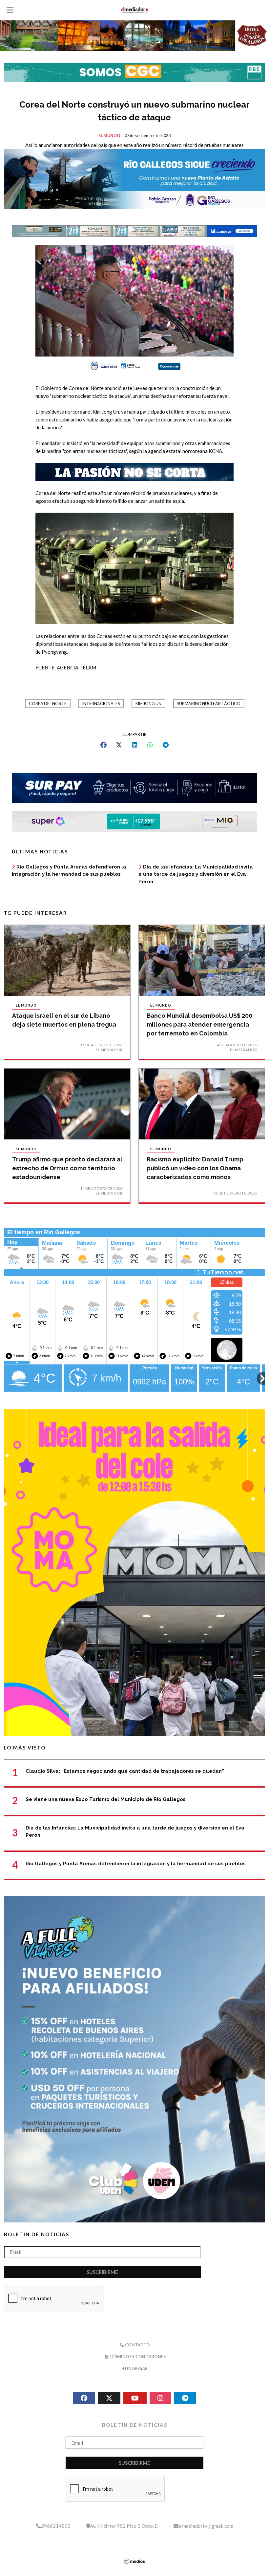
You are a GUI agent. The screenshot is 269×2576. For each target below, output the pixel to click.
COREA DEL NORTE (48, 704)
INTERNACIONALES (101, 704)
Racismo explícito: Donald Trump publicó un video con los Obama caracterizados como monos (195, 1168)
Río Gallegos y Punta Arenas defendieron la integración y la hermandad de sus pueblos (136, 1864)
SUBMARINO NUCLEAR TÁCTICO (209, 704)
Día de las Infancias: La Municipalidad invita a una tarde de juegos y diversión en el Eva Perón (196, 874)
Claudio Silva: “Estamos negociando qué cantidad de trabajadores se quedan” (125, 1771)
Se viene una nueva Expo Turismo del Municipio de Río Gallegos (106, 1799)
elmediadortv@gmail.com (206, 2526)
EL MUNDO (109, 136)
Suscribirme (102, 2272)
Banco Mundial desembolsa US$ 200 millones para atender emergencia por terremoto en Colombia (199, 1024)
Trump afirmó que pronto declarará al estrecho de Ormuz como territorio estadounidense (67, 1168)
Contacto (137, 2345)
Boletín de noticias (37, 2234)
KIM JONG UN (148, 704)
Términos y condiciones (137, 2357)
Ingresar (137, 2369)
